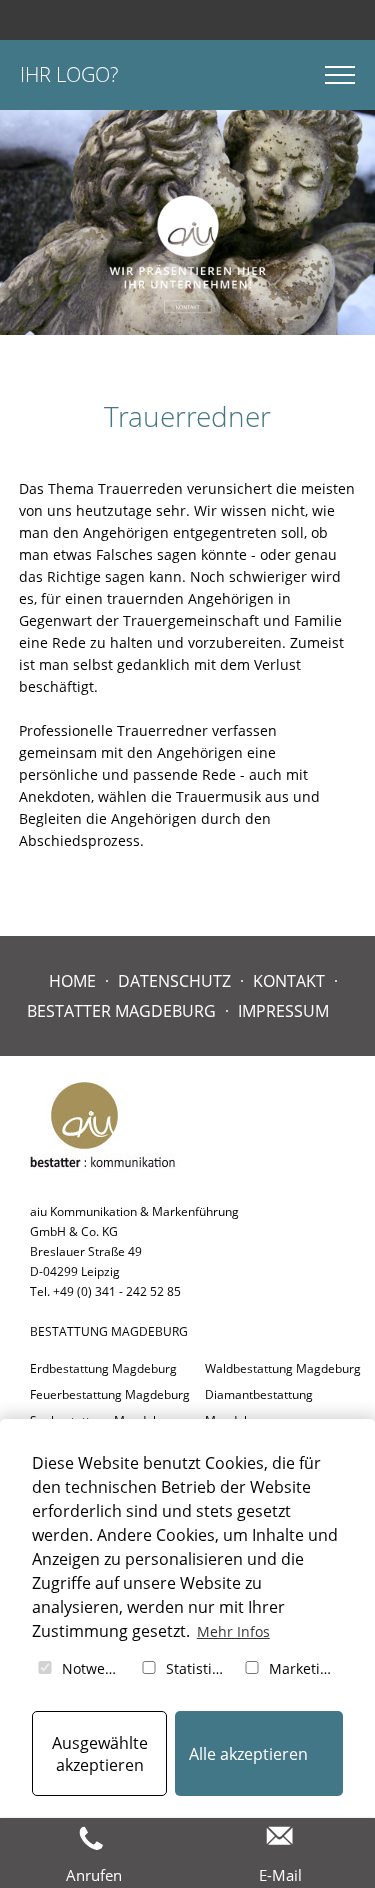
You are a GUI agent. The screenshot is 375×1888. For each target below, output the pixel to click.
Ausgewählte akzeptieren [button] (100, 1754)
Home (72, 981)
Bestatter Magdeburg (121, 1011)
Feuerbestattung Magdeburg (110, 1394)
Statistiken (198, 1668)
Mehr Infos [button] (233, 1631)
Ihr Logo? (69, 74)
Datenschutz (174, 981)
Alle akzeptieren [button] (248, 1754)
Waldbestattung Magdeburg (283, 1368)
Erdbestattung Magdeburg (103, 1368)
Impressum (283, 1011)
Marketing (301, 1668)
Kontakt (289, 981)
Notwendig (94, 1668)
